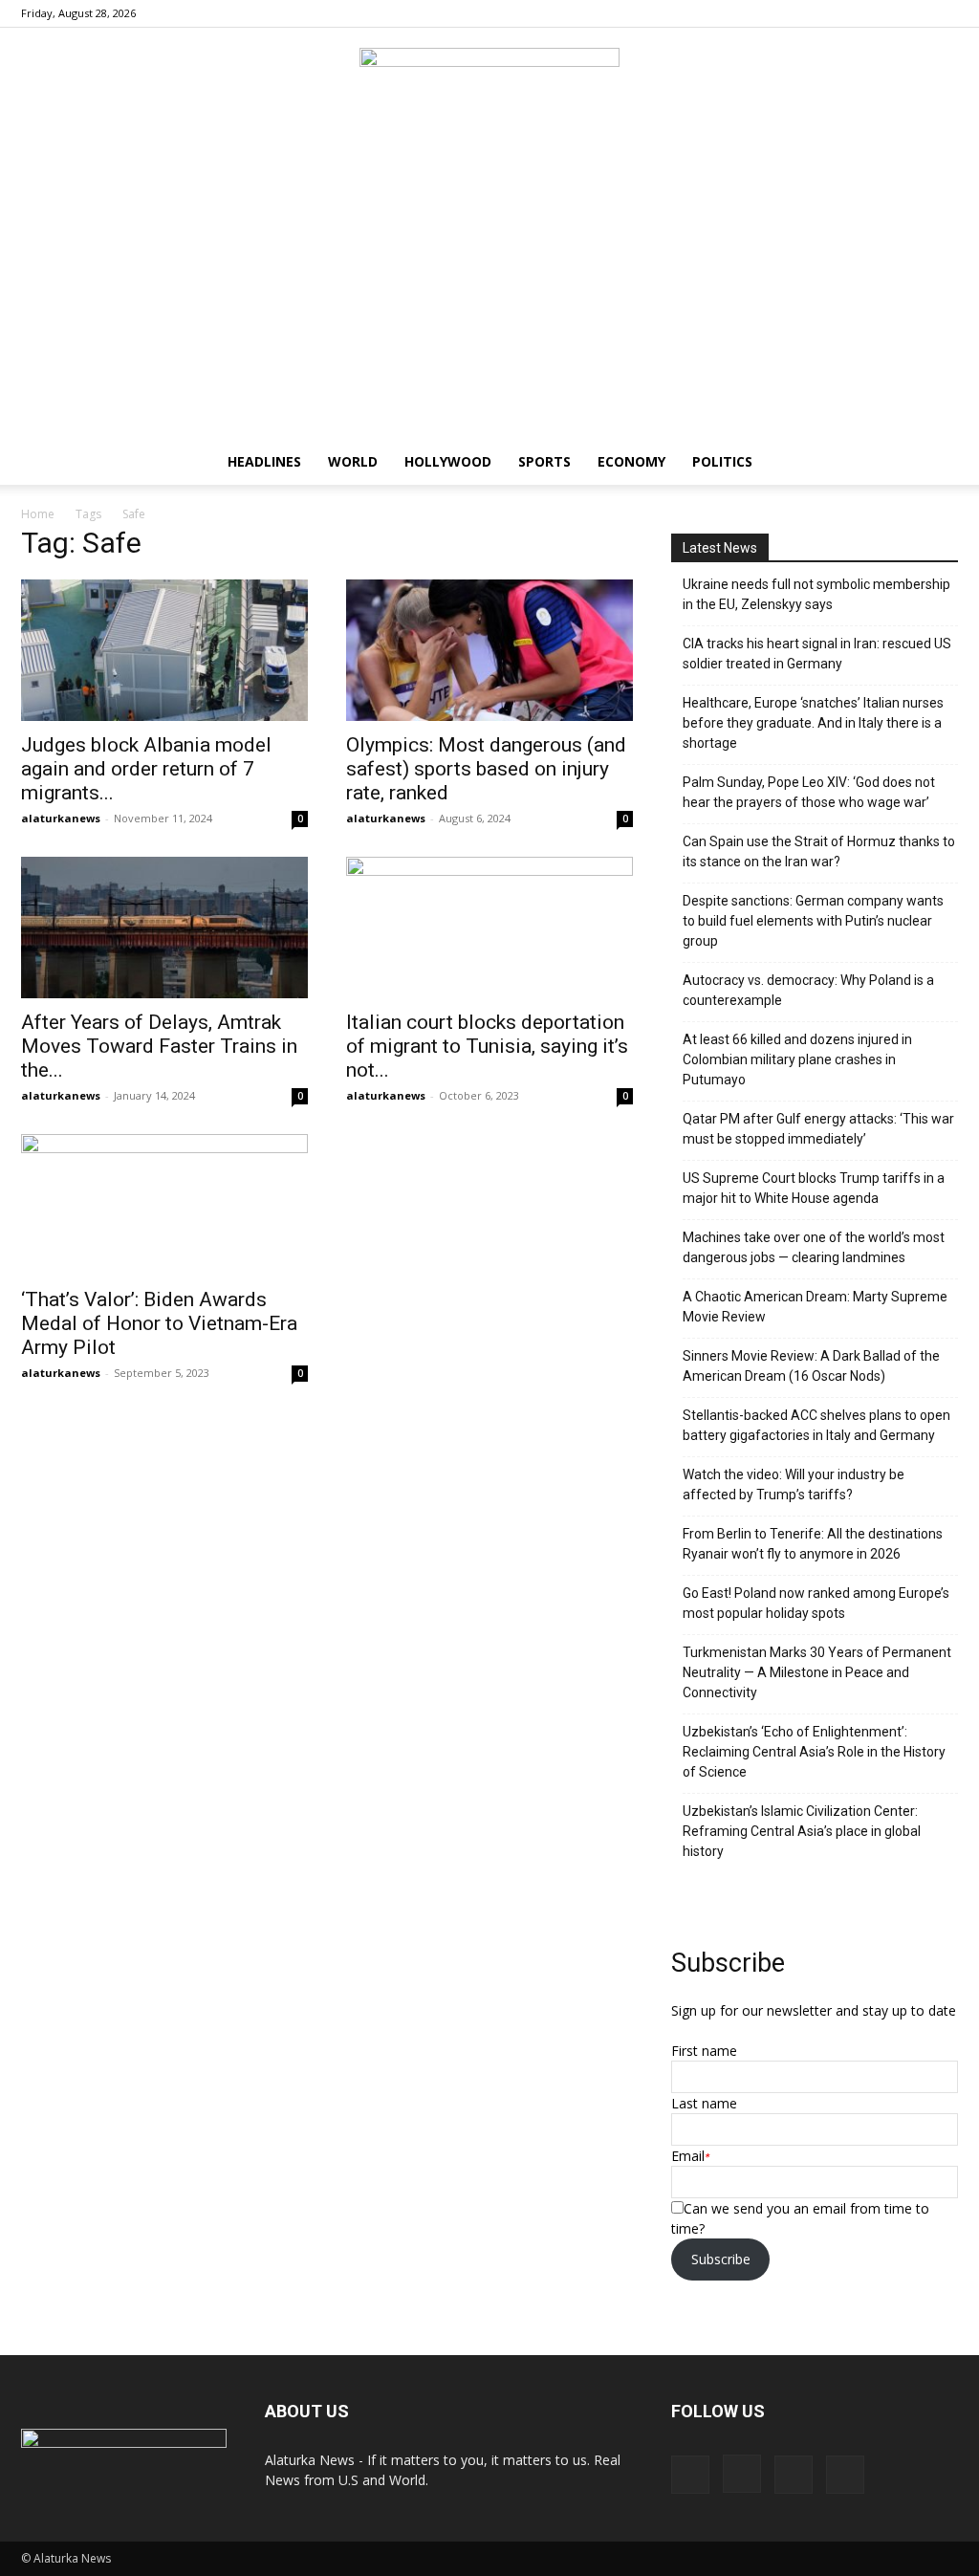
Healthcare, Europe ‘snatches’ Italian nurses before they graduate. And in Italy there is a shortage (813, 723)
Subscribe (721, 2259)
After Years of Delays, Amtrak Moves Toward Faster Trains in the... (159, 1046)
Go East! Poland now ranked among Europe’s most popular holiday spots (816, 1603)
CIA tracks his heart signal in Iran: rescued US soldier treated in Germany (817, 654)
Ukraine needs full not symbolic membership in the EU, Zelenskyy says (816, 594)
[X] (944, 13)
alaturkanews (61, 818)
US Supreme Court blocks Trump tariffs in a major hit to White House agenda (814, 1188)
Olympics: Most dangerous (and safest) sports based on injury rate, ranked (486, 769)
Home (38, 514)
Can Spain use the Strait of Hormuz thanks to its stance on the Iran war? (819, 851)
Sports (544, 461)
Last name (704, 2103)
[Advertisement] (489, 295)
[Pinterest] (912, 13)
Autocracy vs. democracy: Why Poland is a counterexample (808, 990)
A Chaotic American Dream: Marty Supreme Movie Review (815, 1307)
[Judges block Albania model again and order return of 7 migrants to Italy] (164, 650)
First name (704, 2051)
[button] (935, 463)
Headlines (264, 461)
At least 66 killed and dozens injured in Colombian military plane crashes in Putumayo (797, 1059)
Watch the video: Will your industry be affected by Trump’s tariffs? (794, 1484)
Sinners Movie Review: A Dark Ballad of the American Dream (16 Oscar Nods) (811, 1366)
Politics (722, 461)
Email (688, 2156)
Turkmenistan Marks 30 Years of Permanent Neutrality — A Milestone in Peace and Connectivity (817, 1672)
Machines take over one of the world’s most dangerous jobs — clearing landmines (814, 1247)
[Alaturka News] (489, 91)
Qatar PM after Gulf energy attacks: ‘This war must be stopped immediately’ (818, 1129)
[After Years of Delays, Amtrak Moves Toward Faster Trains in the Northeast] (164, 928)
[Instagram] (881, 13)
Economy (631, 461)
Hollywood (448, 461)
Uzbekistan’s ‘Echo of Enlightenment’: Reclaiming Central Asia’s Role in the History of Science (814, 1752)
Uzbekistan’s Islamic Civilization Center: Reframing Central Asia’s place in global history (802, 1831)
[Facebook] (849, 13)
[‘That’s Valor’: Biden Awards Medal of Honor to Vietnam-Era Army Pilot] (164, 1205)
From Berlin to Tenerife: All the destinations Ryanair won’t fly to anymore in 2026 (813, 1544)
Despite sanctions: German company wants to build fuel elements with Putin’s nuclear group (813, 921)
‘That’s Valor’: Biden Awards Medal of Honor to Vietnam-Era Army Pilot (159, 1323)
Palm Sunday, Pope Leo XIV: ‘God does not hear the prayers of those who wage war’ (809, 792)
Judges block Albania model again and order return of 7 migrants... (146, 769)
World (353, 461)
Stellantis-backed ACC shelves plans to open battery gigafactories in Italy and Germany (816, 1425)
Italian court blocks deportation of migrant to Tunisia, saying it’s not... (487, 1046)
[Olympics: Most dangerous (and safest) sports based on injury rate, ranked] (489, 650)
